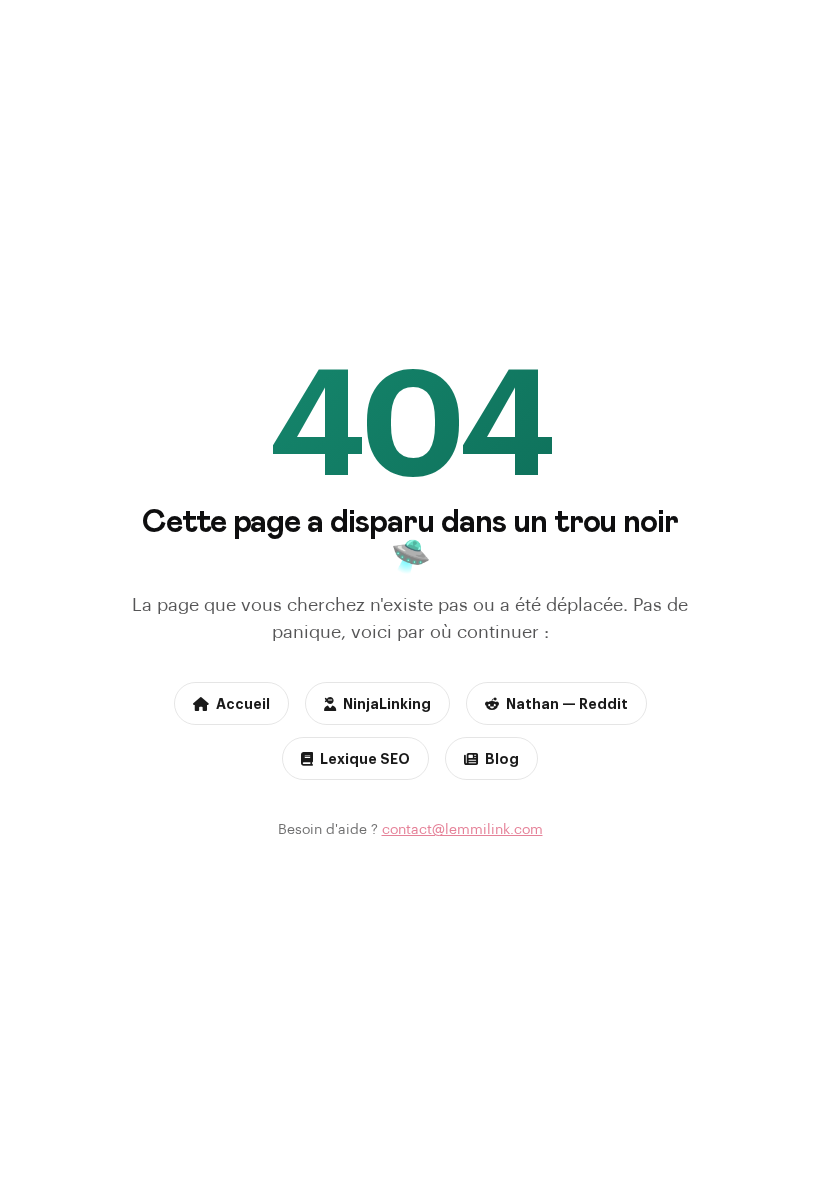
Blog (502, 758)
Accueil (243, 703)
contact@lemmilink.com (462, 828)
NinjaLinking (387, 703)
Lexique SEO (365, 758)
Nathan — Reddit (567, 703)
